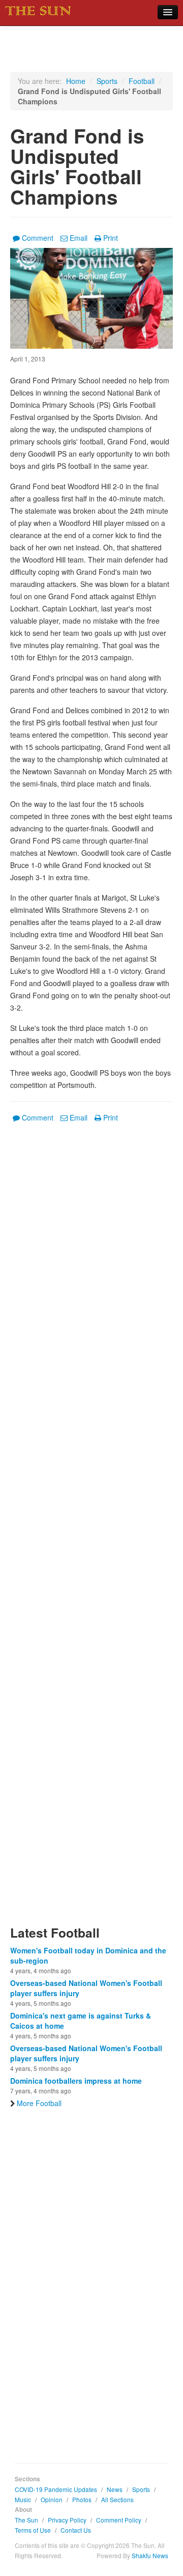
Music (23, 2499)
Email (79, 238)
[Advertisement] (91, 1530)
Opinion (52, 2499)
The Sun (26, 2520)
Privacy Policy (67, 2520)
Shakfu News (150, 2555)
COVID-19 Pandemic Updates (56, 2489)
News (115, 2489)
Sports (107, 81)
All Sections (117, 2499)
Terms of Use (33, 2530)
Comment (38, 238)
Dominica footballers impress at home (76, 2081)
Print (111, 238)
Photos (82, 2499)
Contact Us (76, 2530)
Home (76, 81)
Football (142, 81)
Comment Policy (119, 2520)
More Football (39, 2103)
